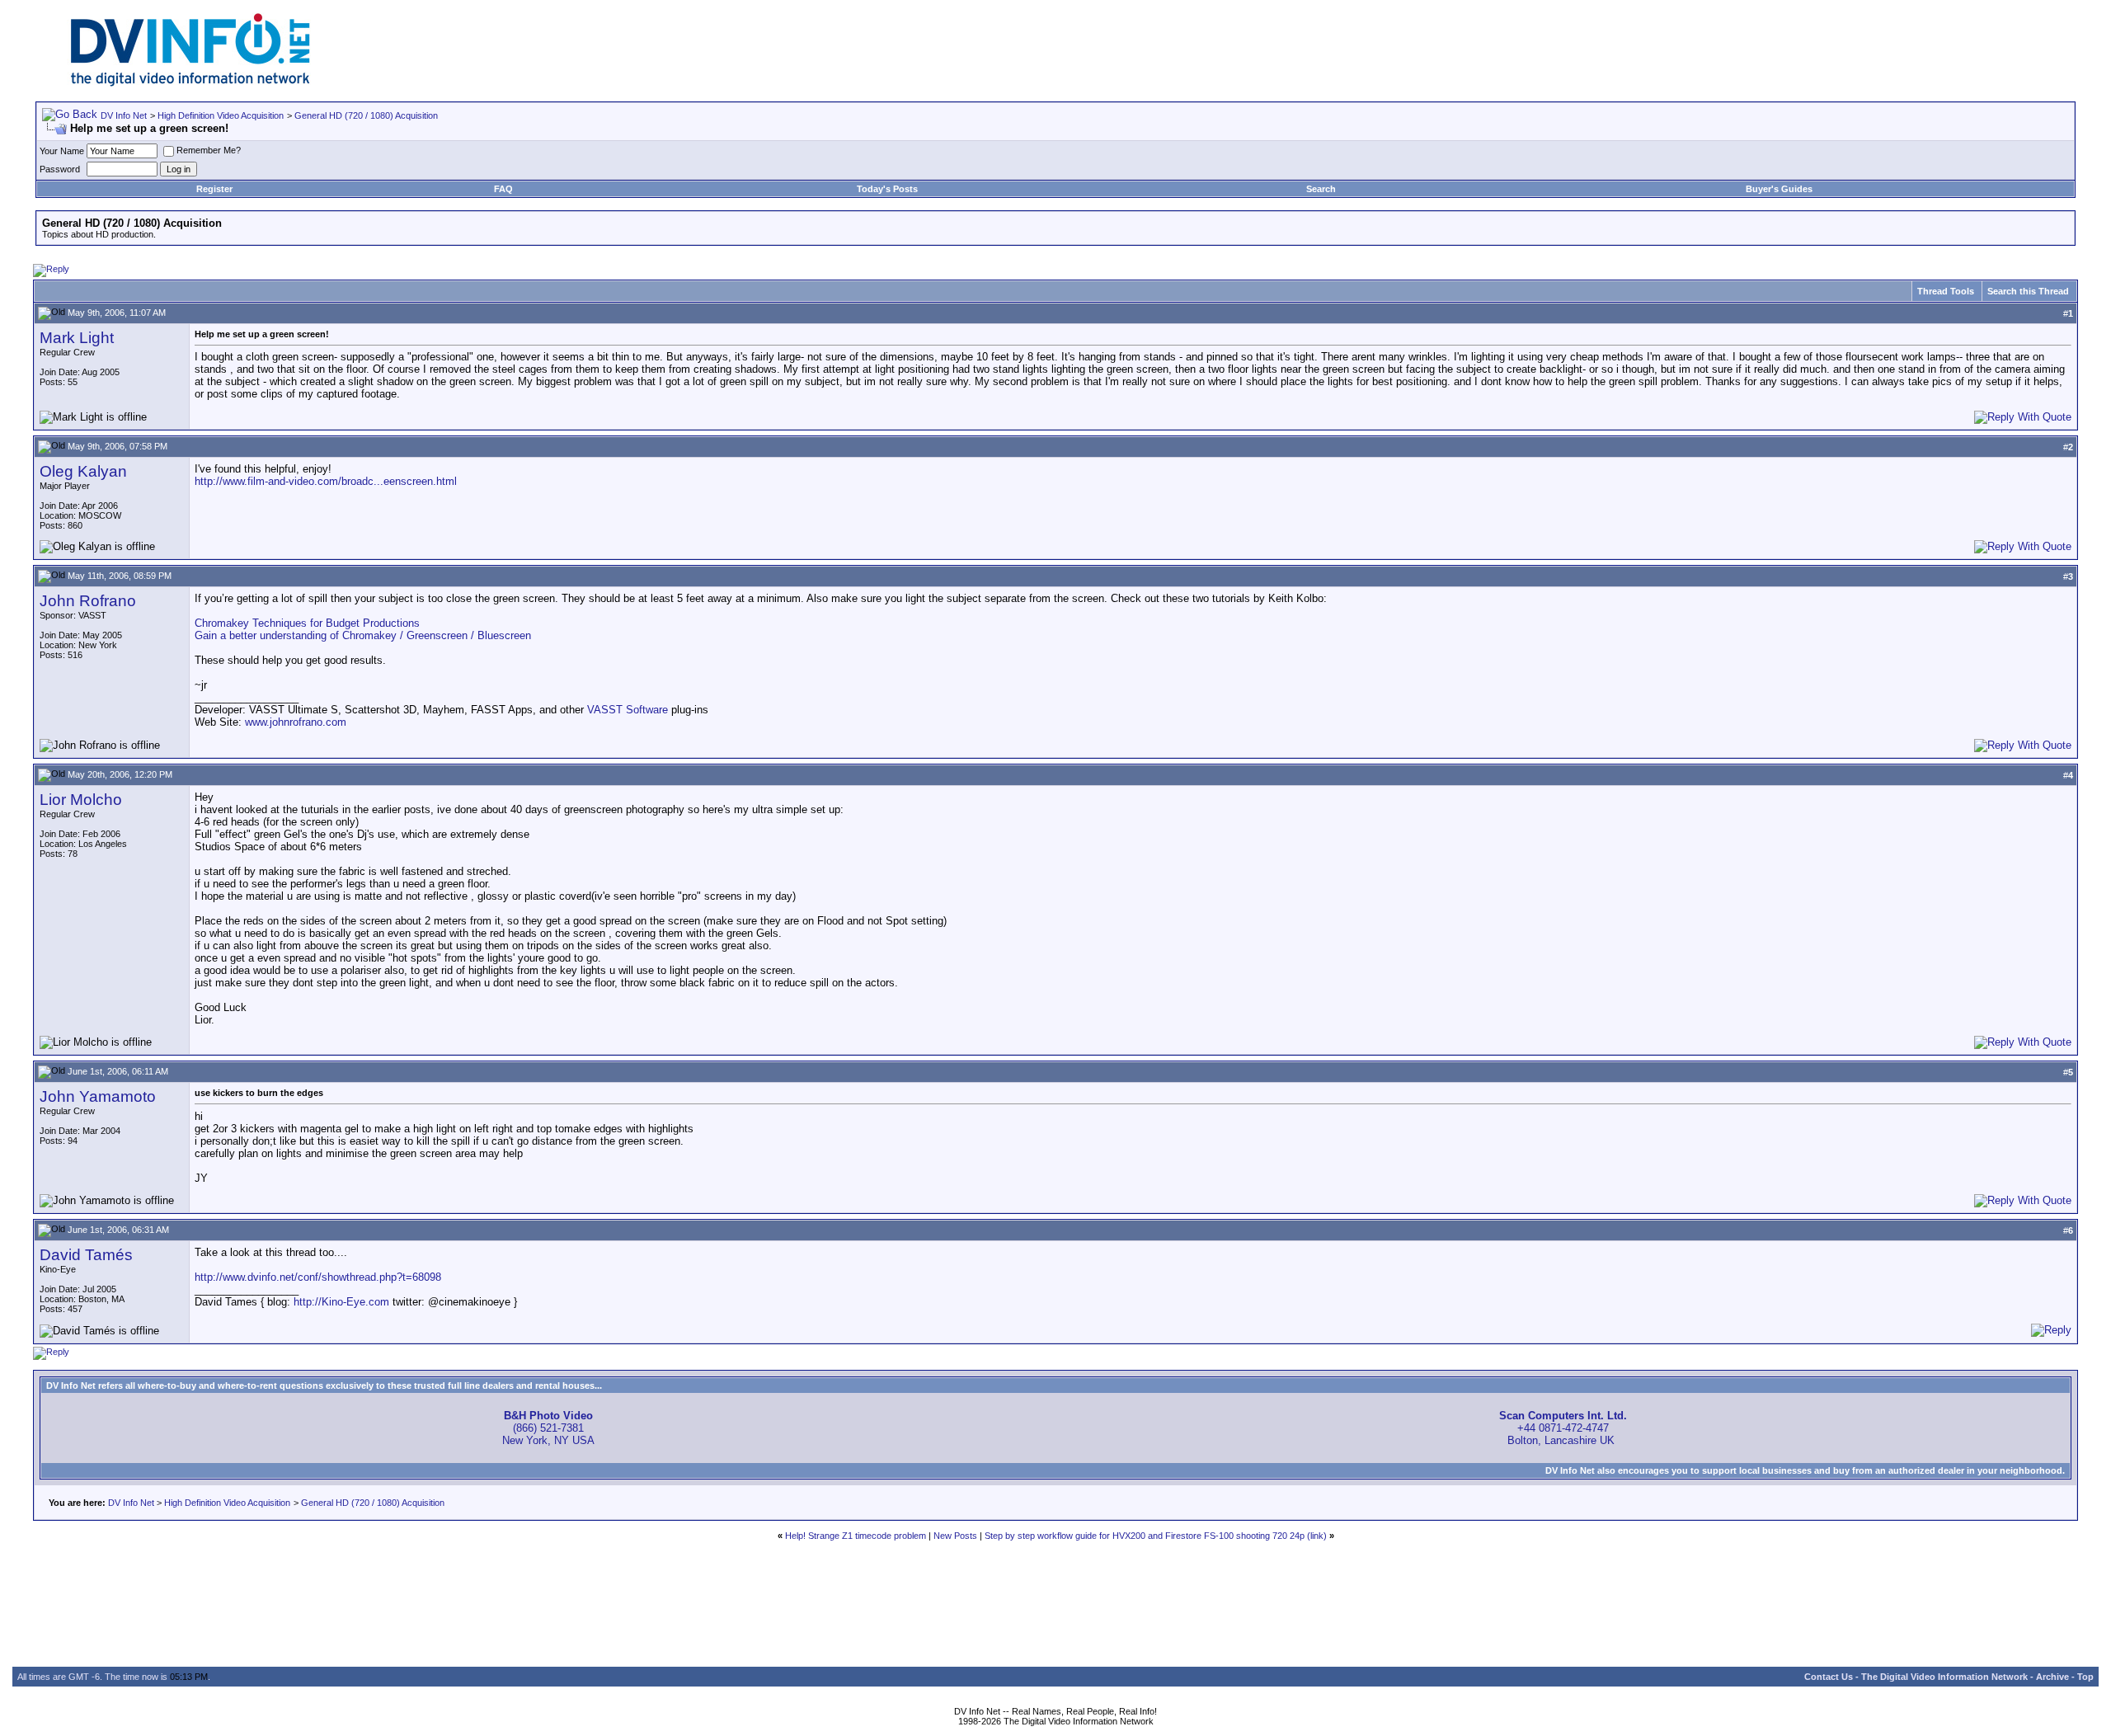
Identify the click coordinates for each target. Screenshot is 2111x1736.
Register (214, 189)
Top (2085, 1677)
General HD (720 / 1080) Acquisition (366, 115)
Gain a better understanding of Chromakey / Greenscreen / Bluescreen (363, 635)
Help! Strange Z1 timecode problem (856, 1536)
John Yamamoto (98, 1096)
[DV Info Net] (190, 83)
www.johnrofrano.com (296, 722)
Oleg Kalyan (83, 471)
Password (60, 169)
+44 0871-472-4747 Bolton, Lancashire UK (1563, 1428)
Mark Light (77, 338)
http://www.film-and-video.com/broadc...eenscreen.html (326, 481)
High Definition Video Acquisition (221, 115)
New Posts (955, 1536)
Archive (2052, 1677)
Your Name (62, 151)
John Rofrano (88, 601)
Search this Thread (2028, 291)
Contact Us (1829, 1677)
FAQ (503, 189)
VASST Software (628, 710)
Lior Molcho (81, 800)
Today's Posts (887, 189)
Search (1321, 189)
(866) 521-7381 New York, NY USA (548, 1428)
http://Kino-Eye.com (341, 1302)
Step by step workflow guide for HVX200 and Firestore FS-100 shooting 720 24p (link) (1156, 1536)
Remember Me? (209, 150)
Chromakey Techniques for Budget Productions (307, 623)
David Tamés (86, 1255)
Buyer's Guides (1779, 189)
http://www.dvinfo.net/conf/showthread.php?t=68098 (318, 1277)
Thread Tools (1946, 291)
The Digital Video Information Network (1944, 1677)
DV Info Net (124, 115)
